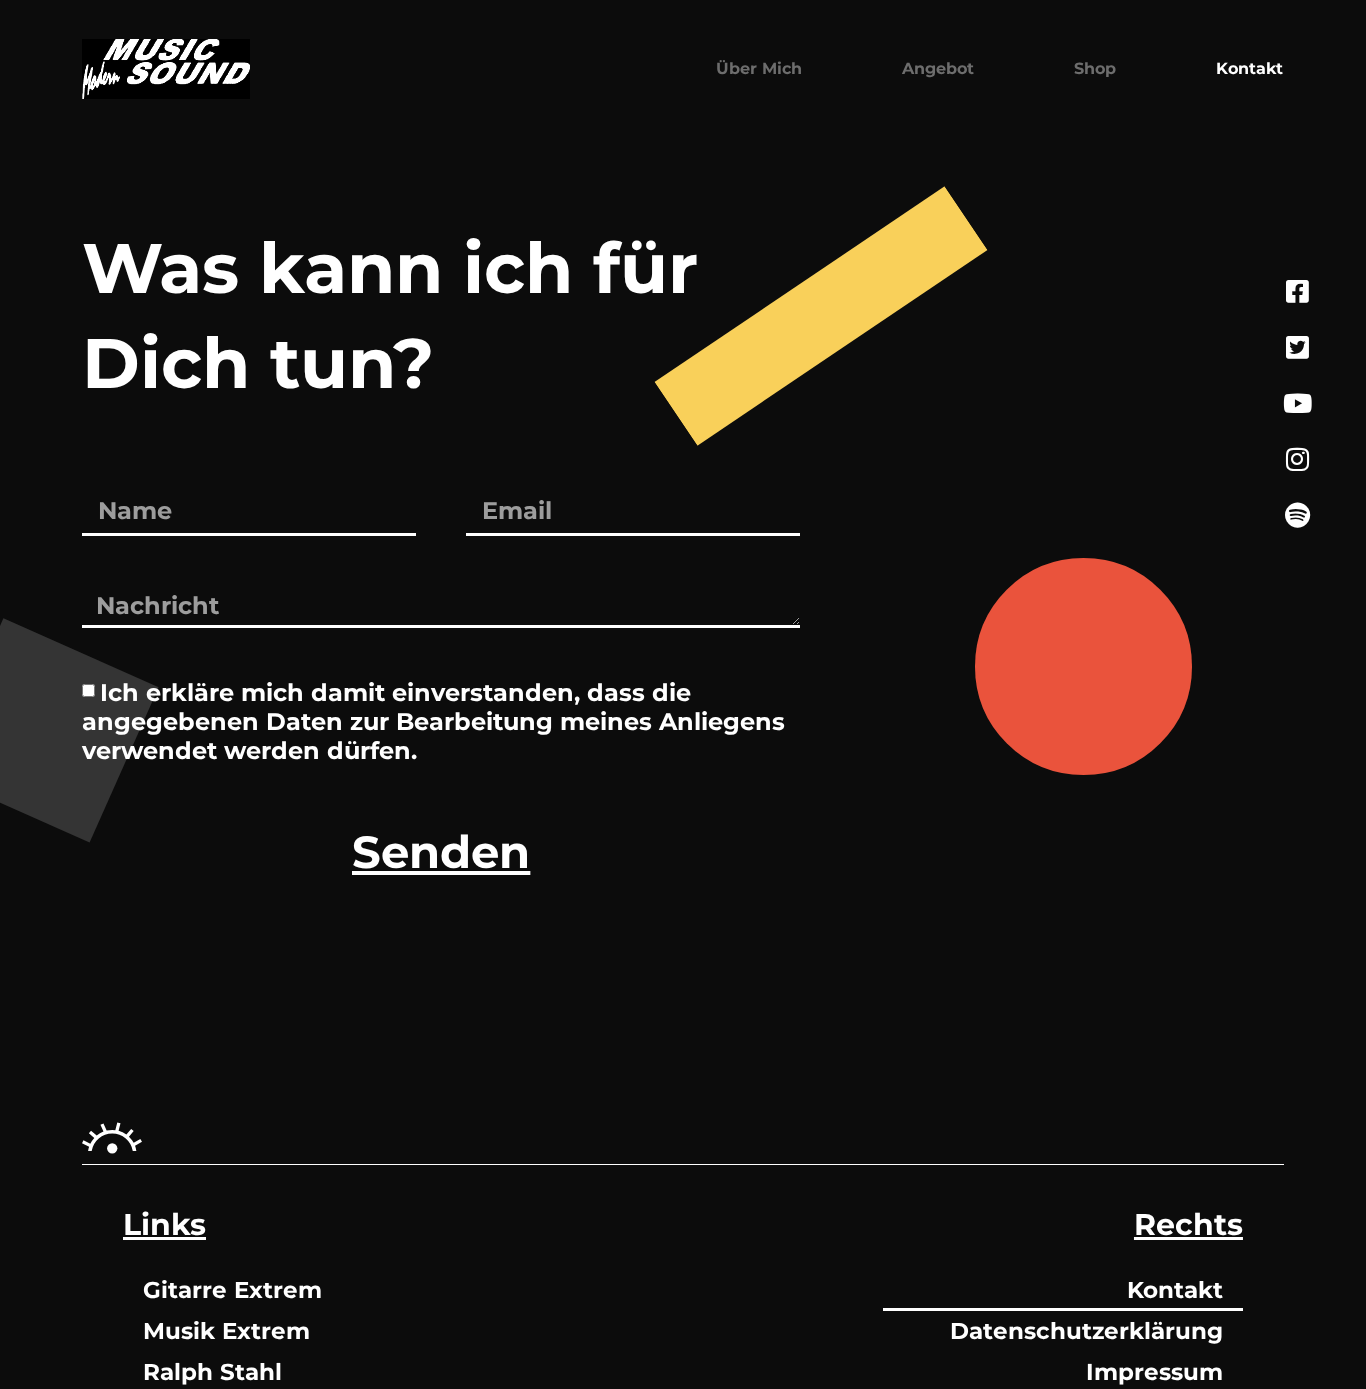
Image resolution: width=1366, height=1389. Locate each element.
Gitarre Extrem (232, 1290)
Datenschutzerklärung (1086, 1331)
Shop (1095, 68)
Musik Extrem (226, 1331)
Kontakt (1249, 68)
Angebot (938, 68)
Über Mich (759, 68)
